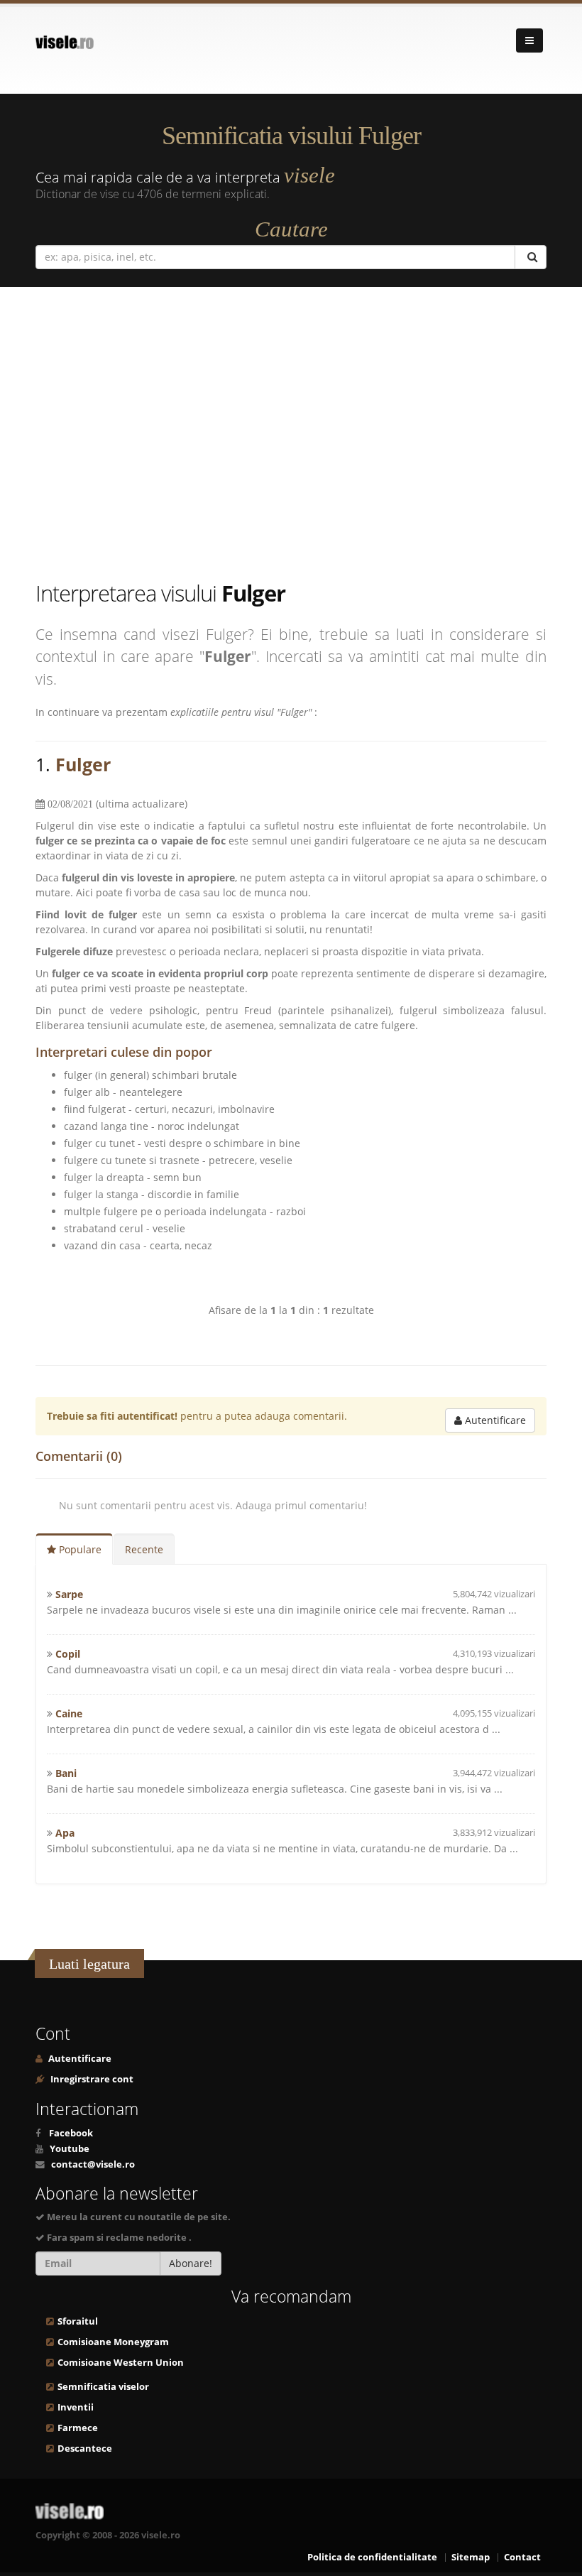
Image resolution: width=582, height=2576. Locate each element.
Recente (144, 1549)
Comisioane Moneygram (113, 2342)
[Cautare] (531, 257)
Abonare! (191, 2263)
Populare (79, 1549)
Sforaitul (78, 2321)
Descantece (85, 2449)
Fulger (83, 764)
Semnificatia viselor (103, 2387)
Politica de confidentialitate (372, 2557)
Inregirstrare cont (91, 2079)
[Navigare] (529, 40)
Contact (522, 2557)
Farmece (78, 2428)
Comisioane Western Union (121, 2363)
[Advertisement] (302, 436)
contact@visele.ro (93, 2164)
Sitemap (471, 2557)
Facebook (71, 2133)
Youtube (70, 2149)
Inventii (76, 2407)
